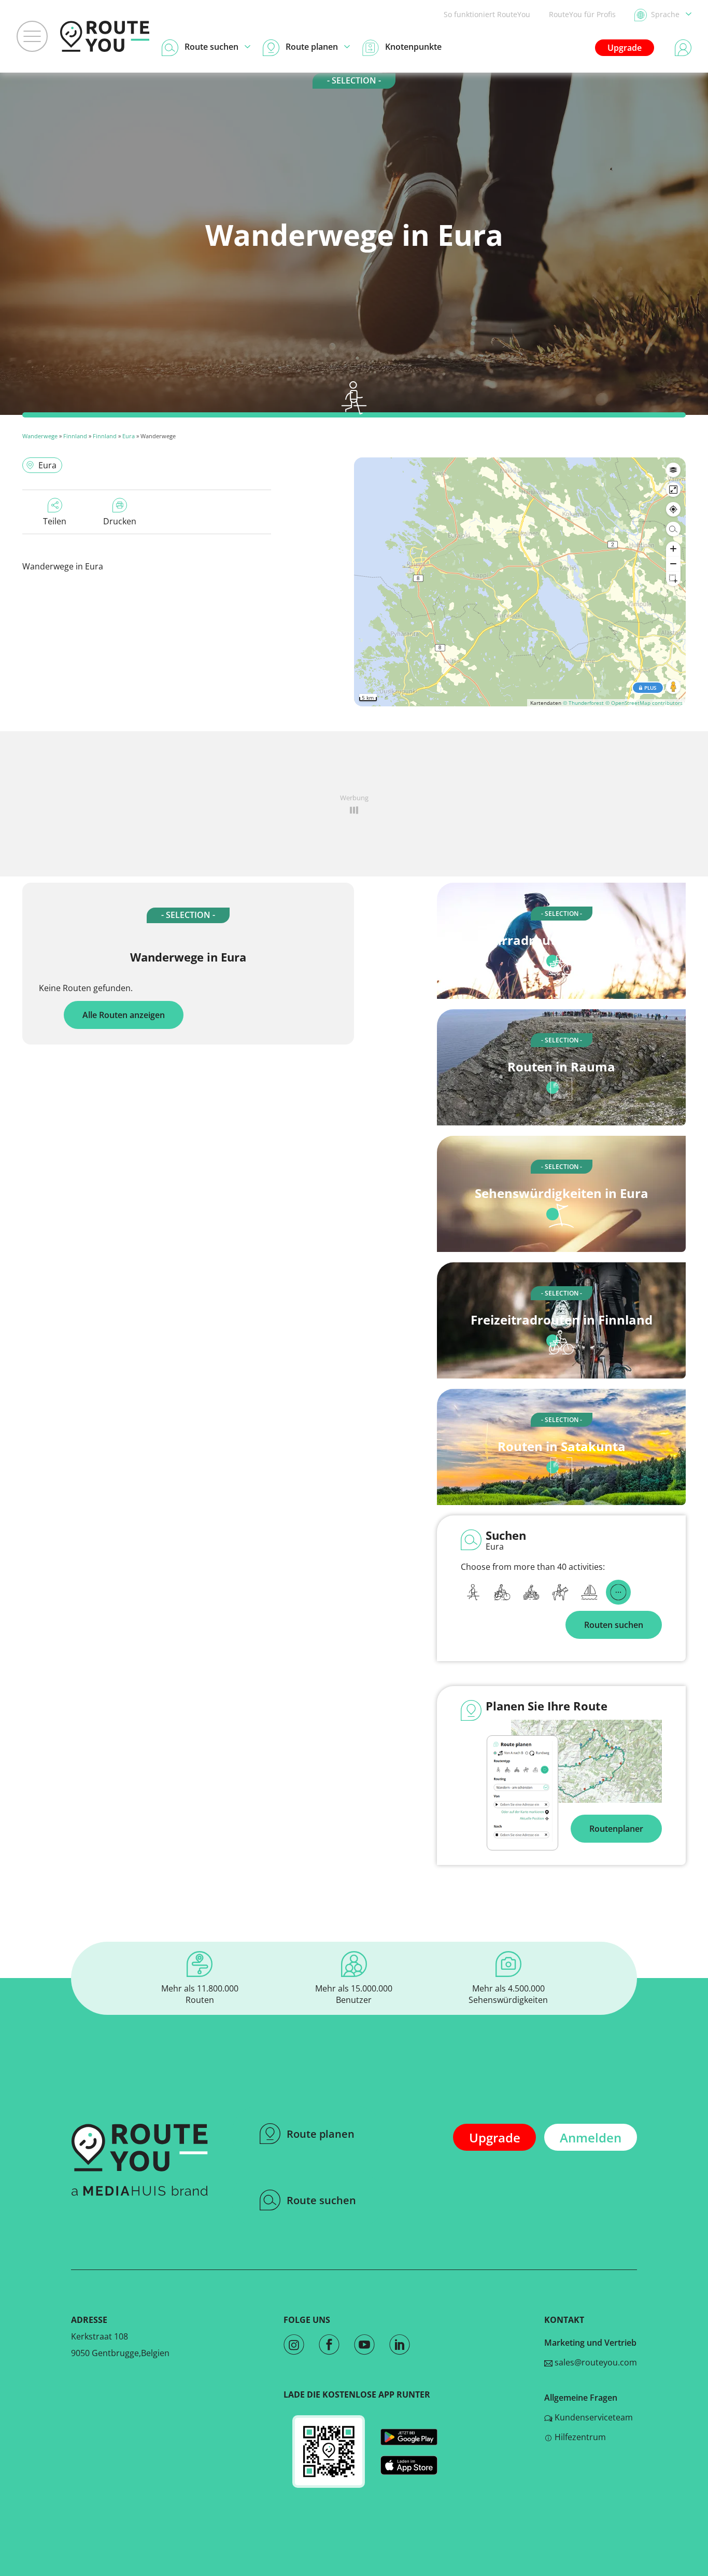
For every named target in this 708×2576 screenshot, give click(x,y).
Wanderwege (40, 436)
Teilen (55, 521)
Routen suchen (614, 1625)
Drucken (120, 521)
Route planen (321, 2134)
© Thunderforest (583, 703)
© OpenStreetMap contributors (644, 703)
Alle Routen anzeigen (124, 1015)
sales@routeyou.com (595, 2362)
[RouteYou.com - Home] (105, 36)
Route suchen (321, 2200)
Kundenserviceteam (593, 2417)
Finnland (75, 436)
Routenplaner (616, 1829)
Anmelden (591, 2138)
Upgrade (625, 48)
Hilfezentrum (579, 2437)
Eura (129, 436)
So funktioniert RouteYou (487, 14)
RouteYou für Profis (582, 14)
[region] (520, 582)
